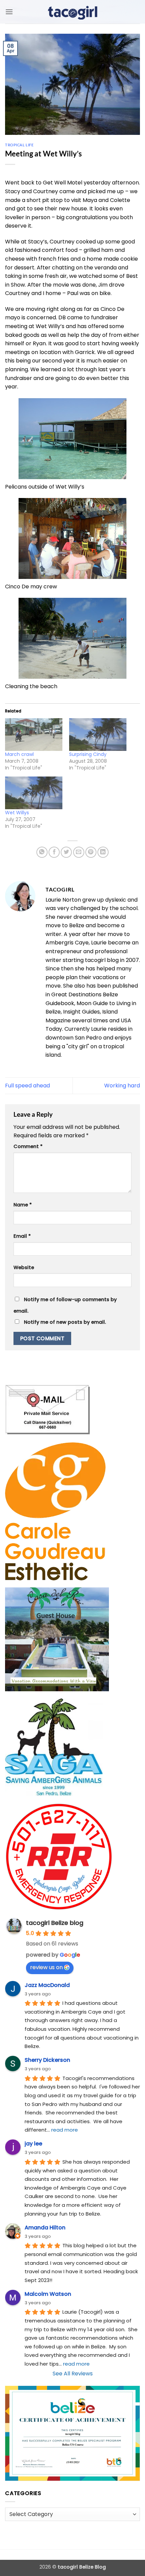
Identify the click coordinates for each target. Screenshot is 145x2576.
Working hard (122, 1086)
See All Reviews (73, 2374)
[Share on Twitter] (66, 852)
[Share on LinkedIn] (103, 852)
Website (24, 1267)
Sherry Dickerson (47, 2060)
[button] (9, 12)
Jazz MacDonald (47, 1985)
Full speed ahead (27, 1086)
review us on (46, 1967)
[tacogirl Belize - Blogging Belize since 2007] (72, 12)
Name (23, 1205)
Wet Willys (17, 813)
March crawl (19, 754)
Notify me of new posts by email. (65, 1322)
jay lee (33, 2144)
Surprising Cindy (88, 754)
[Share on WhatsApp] (42, 852)
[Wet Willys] (34, 793)
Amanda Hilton (45, 2228)
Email (22, 1236)
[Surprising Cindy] (98, 735)
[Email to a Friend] (79, 852)
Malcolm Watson (48, 2294)
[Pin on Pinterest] (91, 852)
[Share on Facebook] (54, 852)
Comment (28, 1146)
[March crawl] (34, 735)
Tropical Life (19, 145)
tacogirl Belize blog (55, 1923)
